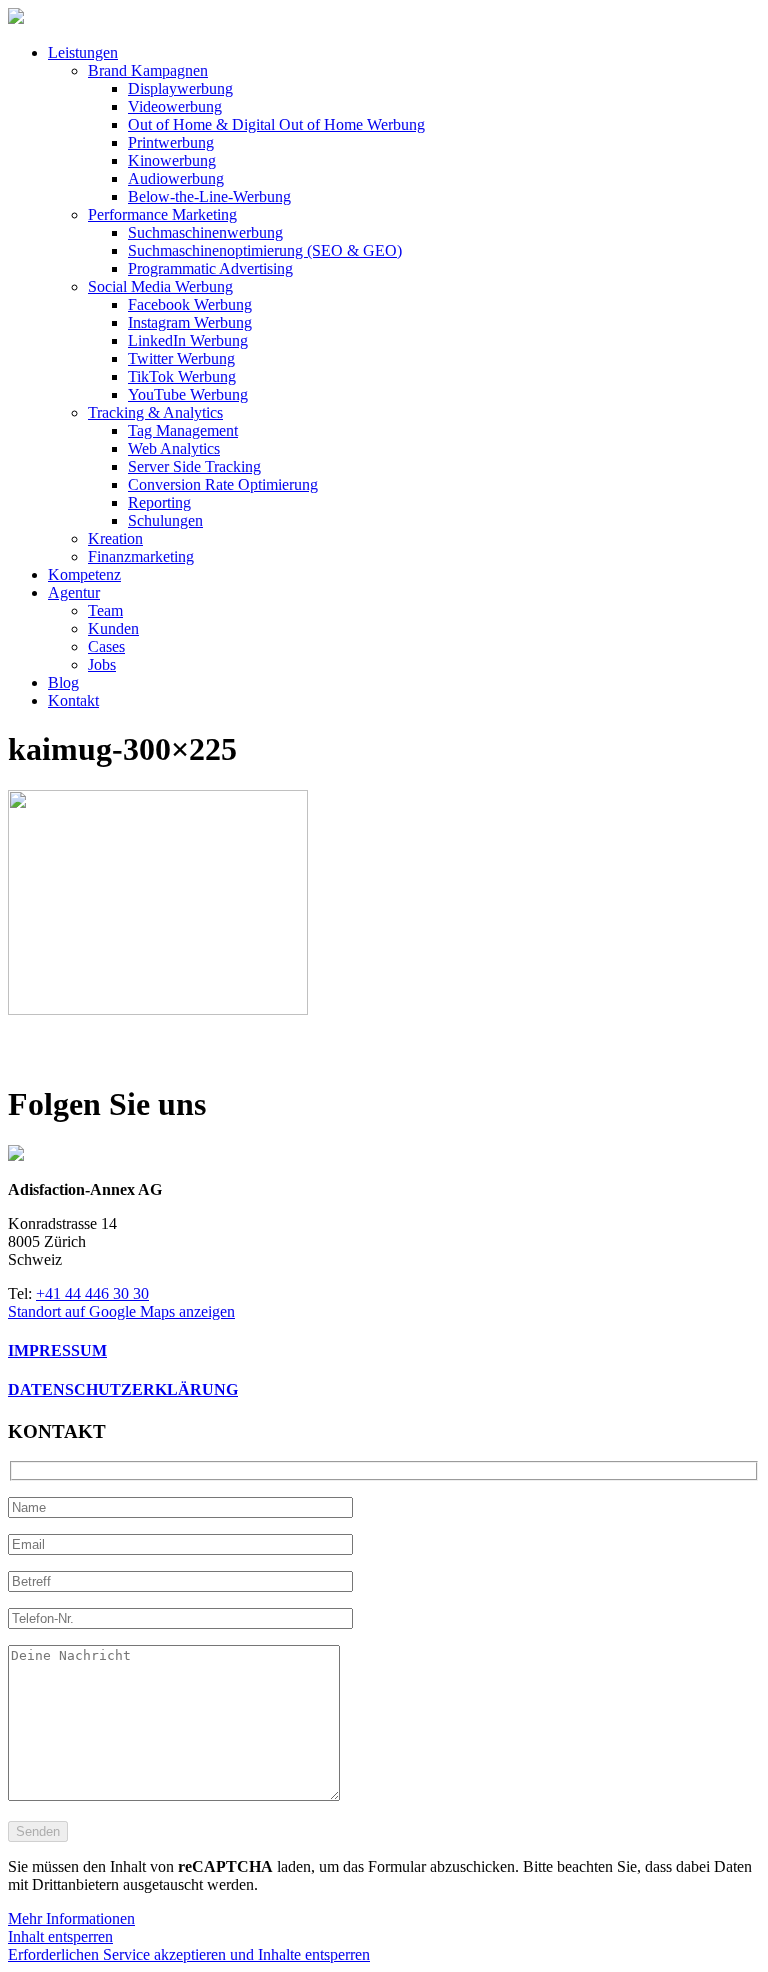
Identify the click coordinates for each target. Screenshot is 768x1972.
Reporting (159, 502)
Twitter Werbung (181, 358)
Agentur (74, 592)
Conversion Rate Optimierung (223, 484)
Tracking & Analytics (155, 412)
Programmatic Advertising (210, 268)
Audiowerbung (176, 178)
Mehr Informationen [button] (71, 1918)
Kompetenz (84, 574)
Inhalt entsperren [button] (60, 1936)
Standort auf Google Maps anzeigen (121, 1311)
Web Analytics (174, 448)
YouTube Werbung (188, 394)
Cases (106, 646)
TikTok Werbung (182, 376)
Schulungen (165, 520)
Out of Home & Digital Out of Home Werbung (276, 124)
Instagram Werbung (190, 322)
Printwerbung (171, 142)
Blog (63, 682)
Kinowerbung (172, 160)
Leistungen (83, 52)
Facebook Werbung (190, 304)
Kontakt (73, 700)
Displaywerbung (180, 88)
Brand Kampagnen (148, 70)
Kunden (113, 628)
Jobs (102, 664)
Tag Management (183, 430)
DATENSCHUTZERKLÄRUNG (123, 1389)
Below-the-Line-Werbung (209, 196)
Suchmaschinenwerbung (205, 232)
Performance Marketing (162, 214)
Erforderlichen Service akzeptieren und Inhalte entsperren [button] (189, 1954)
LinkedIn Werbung (188, 340)
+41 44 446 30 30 (92, 1293)
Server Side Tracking (194, 466)
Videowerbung (175, 106)
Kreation (115, 538)
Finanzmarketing (141, 556)
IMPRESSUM (57, 1350)
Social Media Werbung (160, 286)
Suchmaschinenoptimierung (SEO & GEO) (265, 250)
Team (105, 610)
